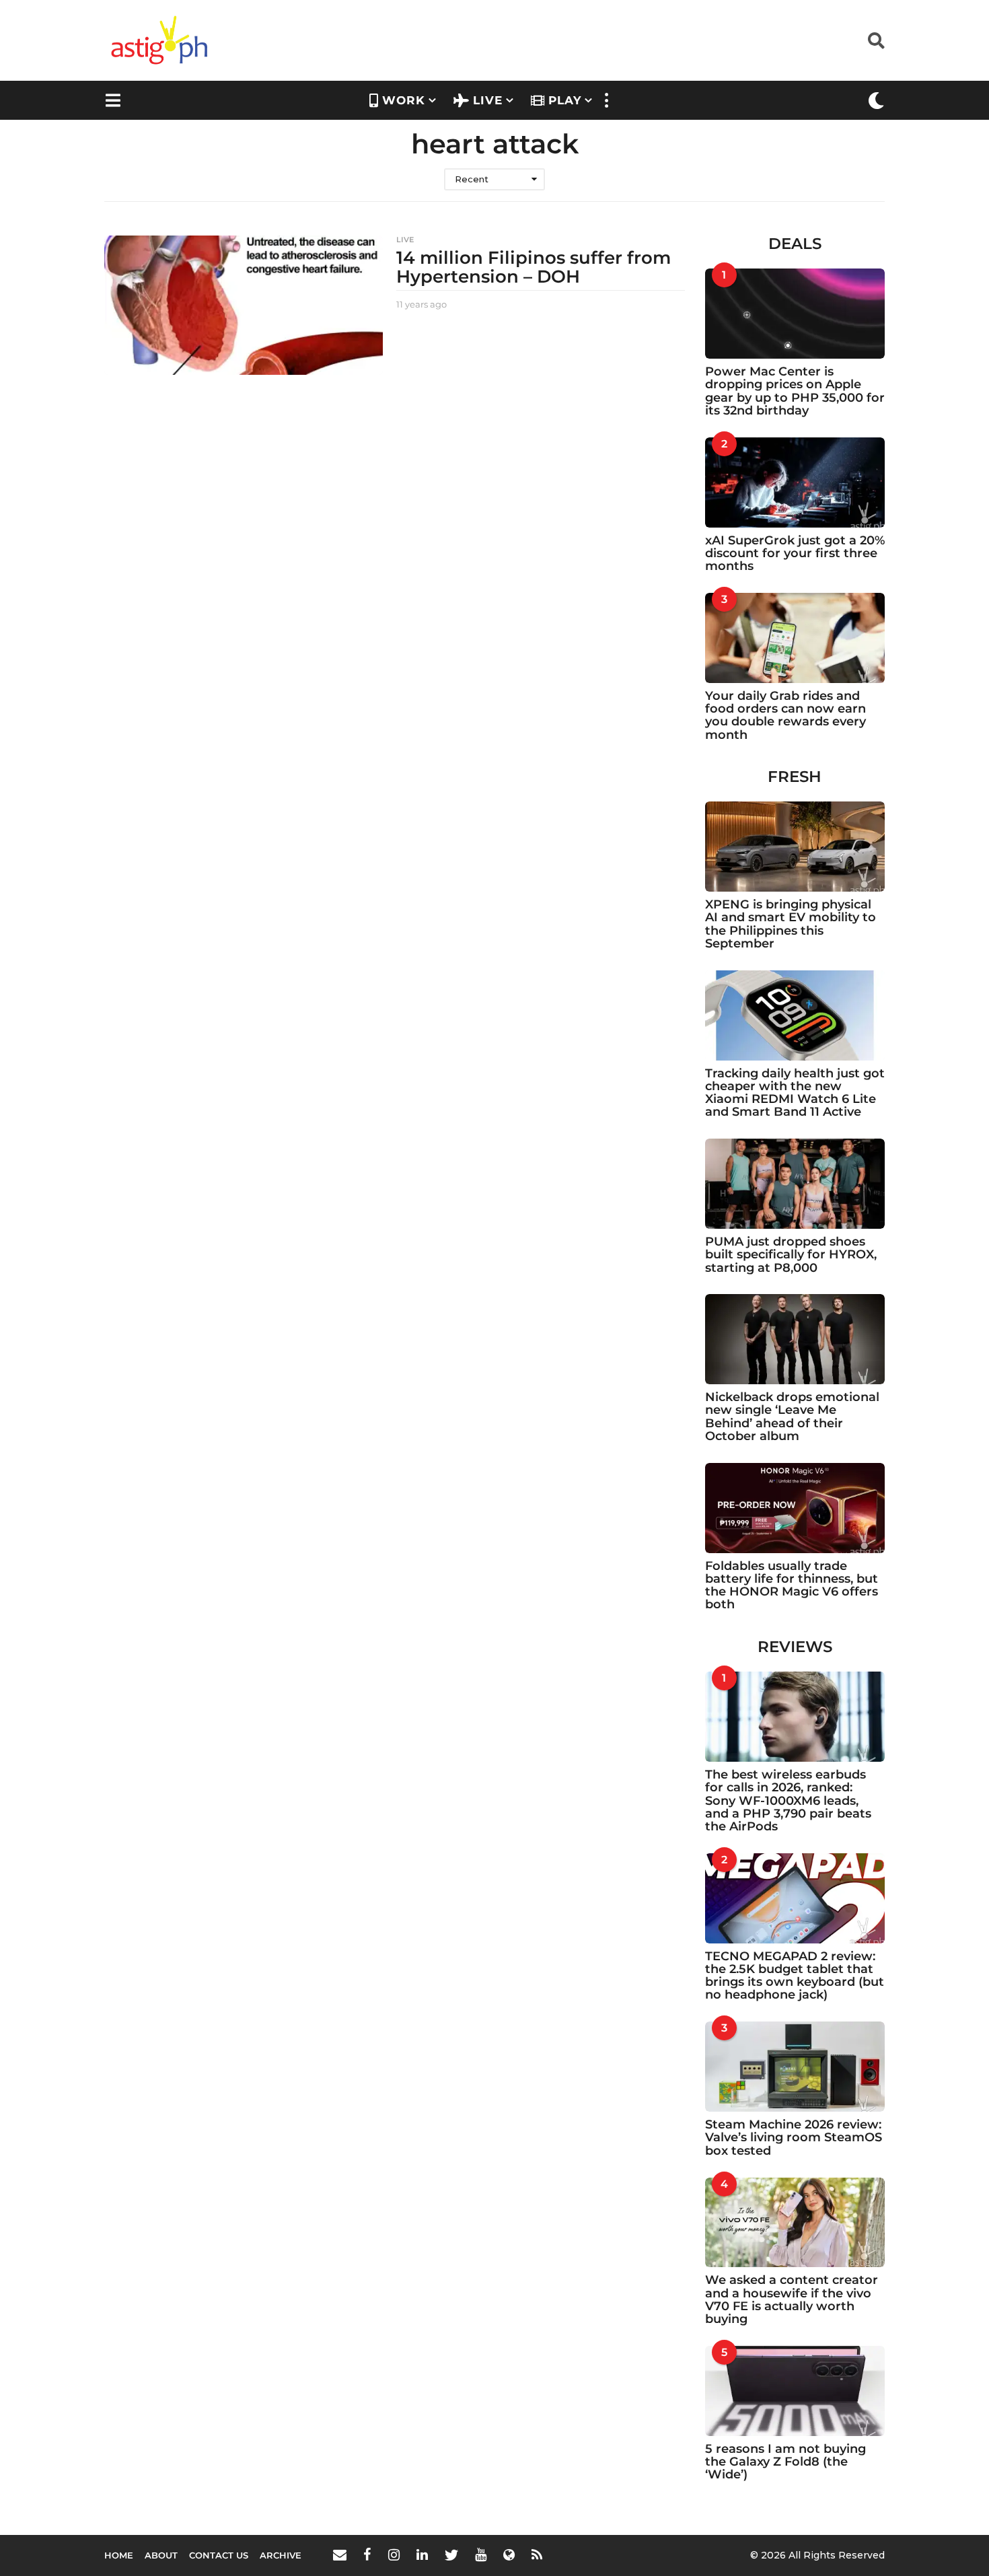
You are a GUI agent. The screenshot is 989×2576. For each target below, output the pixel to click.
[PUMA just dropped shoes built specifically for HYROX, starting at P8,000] (795, 1184)
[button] (876, 40)
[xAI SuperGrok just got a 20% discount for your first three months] (795, 482)
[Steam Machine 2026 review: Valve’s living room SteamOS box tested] (795, 2067)
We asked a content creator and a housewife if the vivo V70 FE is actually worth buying (792, 2299)
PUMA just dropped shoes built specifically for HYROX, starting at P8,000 (791, 1255)
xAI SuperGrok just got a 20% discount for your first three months (795, 553)
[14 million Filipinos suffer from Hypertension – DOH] (244, 305)
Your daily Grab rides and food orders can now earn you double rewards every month (785, 715)
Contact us (219, 2555)
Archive (281, 2555)
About (161, 2555)
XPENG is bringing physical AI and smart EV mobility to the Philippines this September (791, 924)
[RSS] (537, 2554)
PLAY (565, 100)
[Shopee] (509, 2554)
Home (119, 2555)
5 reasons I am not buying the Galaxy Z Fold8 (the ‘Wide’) (785, 2462)
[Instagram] (394, 2554)
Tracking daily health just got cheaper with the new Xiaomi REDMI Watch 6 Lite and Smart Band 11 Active (795, 1093)
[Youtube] (481, 2554)
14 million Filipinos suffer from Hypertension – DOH (534, 267)
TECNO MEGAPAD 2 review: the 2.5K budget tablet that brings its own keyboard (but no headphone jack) (795, 1976)
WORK (404, 100)
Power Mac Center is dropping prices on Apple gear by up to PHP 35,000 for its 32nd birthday (795, 391)
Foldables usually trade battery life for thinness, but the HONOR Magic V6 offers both (792, 1585)
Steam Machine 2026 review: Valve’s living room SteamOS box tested (794, 2138)
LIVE (488, 100)
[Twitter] (451, 2554)
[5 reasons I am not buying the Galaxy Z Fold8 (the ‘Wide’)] (795, 2391)
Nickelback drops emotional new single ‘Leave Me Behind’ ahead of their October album (792, 1417)
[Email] (340, 2554)
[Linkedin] (422, 2554)
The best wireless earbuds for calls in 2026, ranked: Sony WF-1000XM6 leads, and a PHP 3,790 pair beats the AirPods (788, 1800)
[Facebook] (367, 2554)
